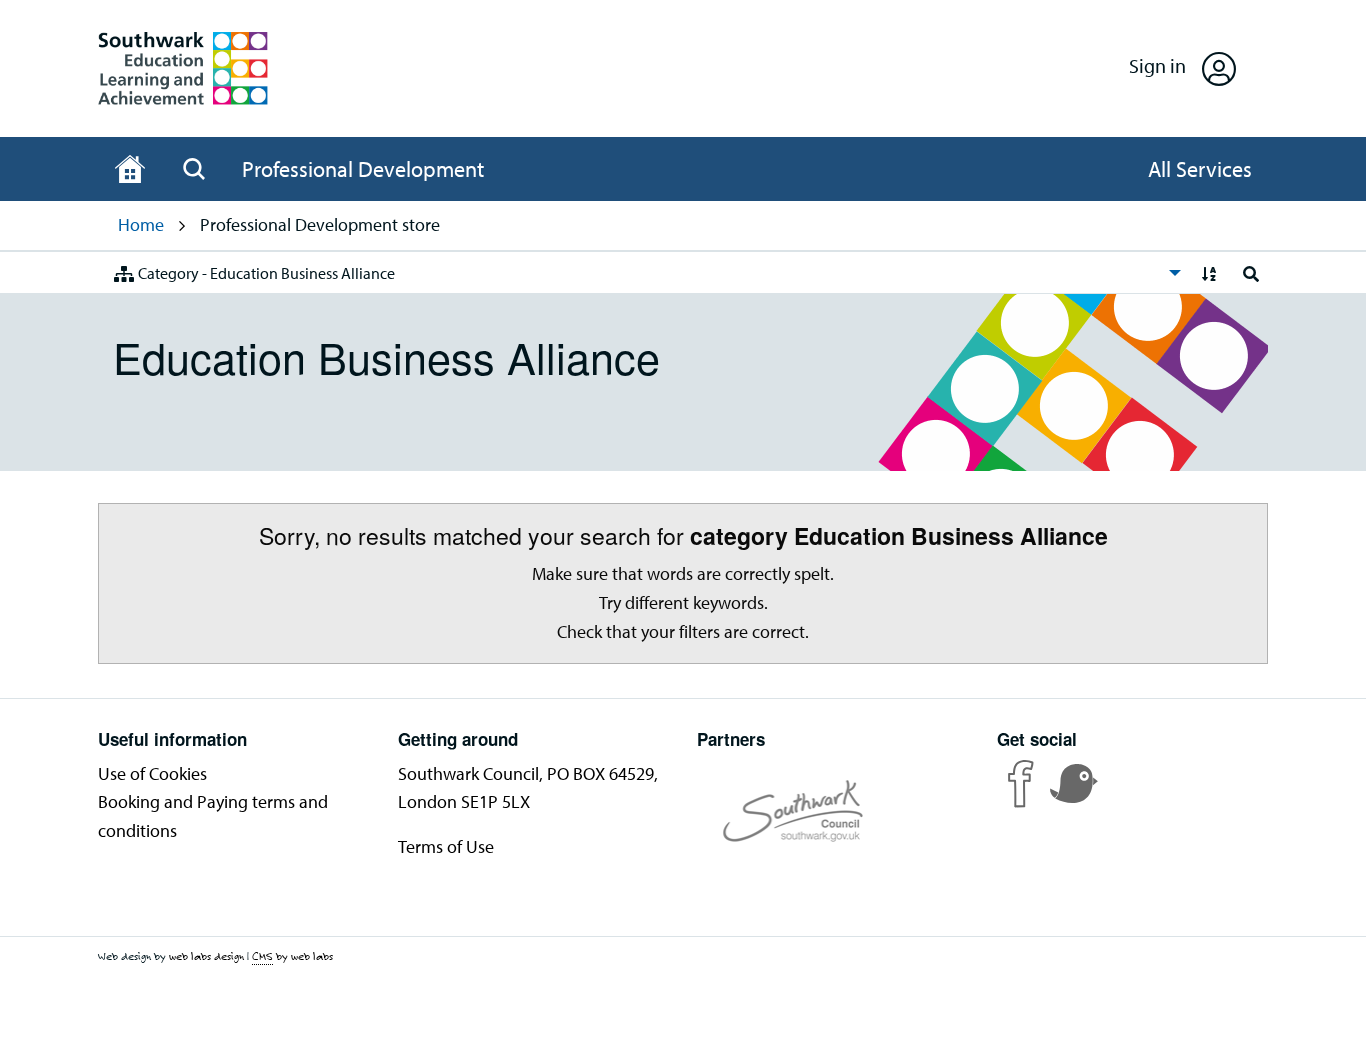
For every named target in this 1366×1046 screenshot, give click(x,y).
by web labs (292, 956)
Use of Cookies (152, 773)
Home (141, 224)
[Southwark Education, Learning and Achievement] (183, 68)
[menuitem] (642, 272)
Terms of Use (446, 846)
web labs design (206, 956)
